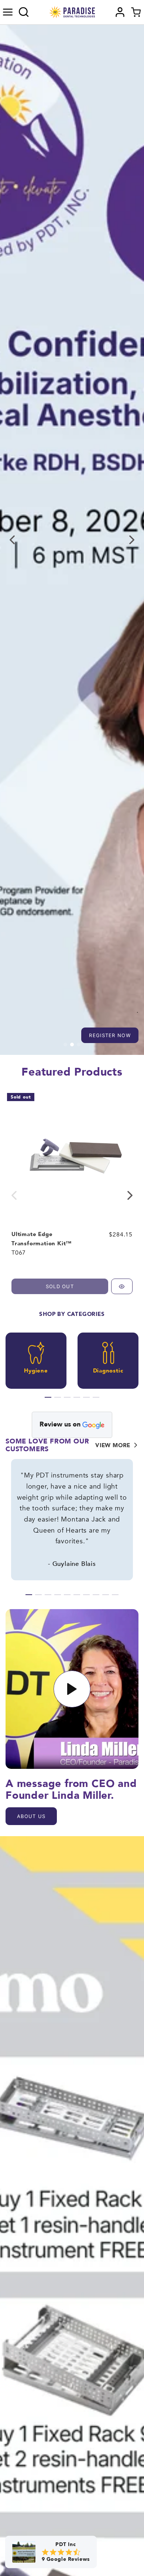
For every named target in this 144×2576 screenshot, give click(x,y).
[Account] (120, 12)
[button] (8, 12)
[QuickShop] (122, 1286)
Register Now (110, 1035)
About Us (31, 1816)
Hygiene (36, 1371)
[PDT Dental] (72, 12)
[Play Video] (72, 1689)
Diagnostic (108, 1371)
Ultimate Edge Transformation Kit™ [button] (42, 1239)
